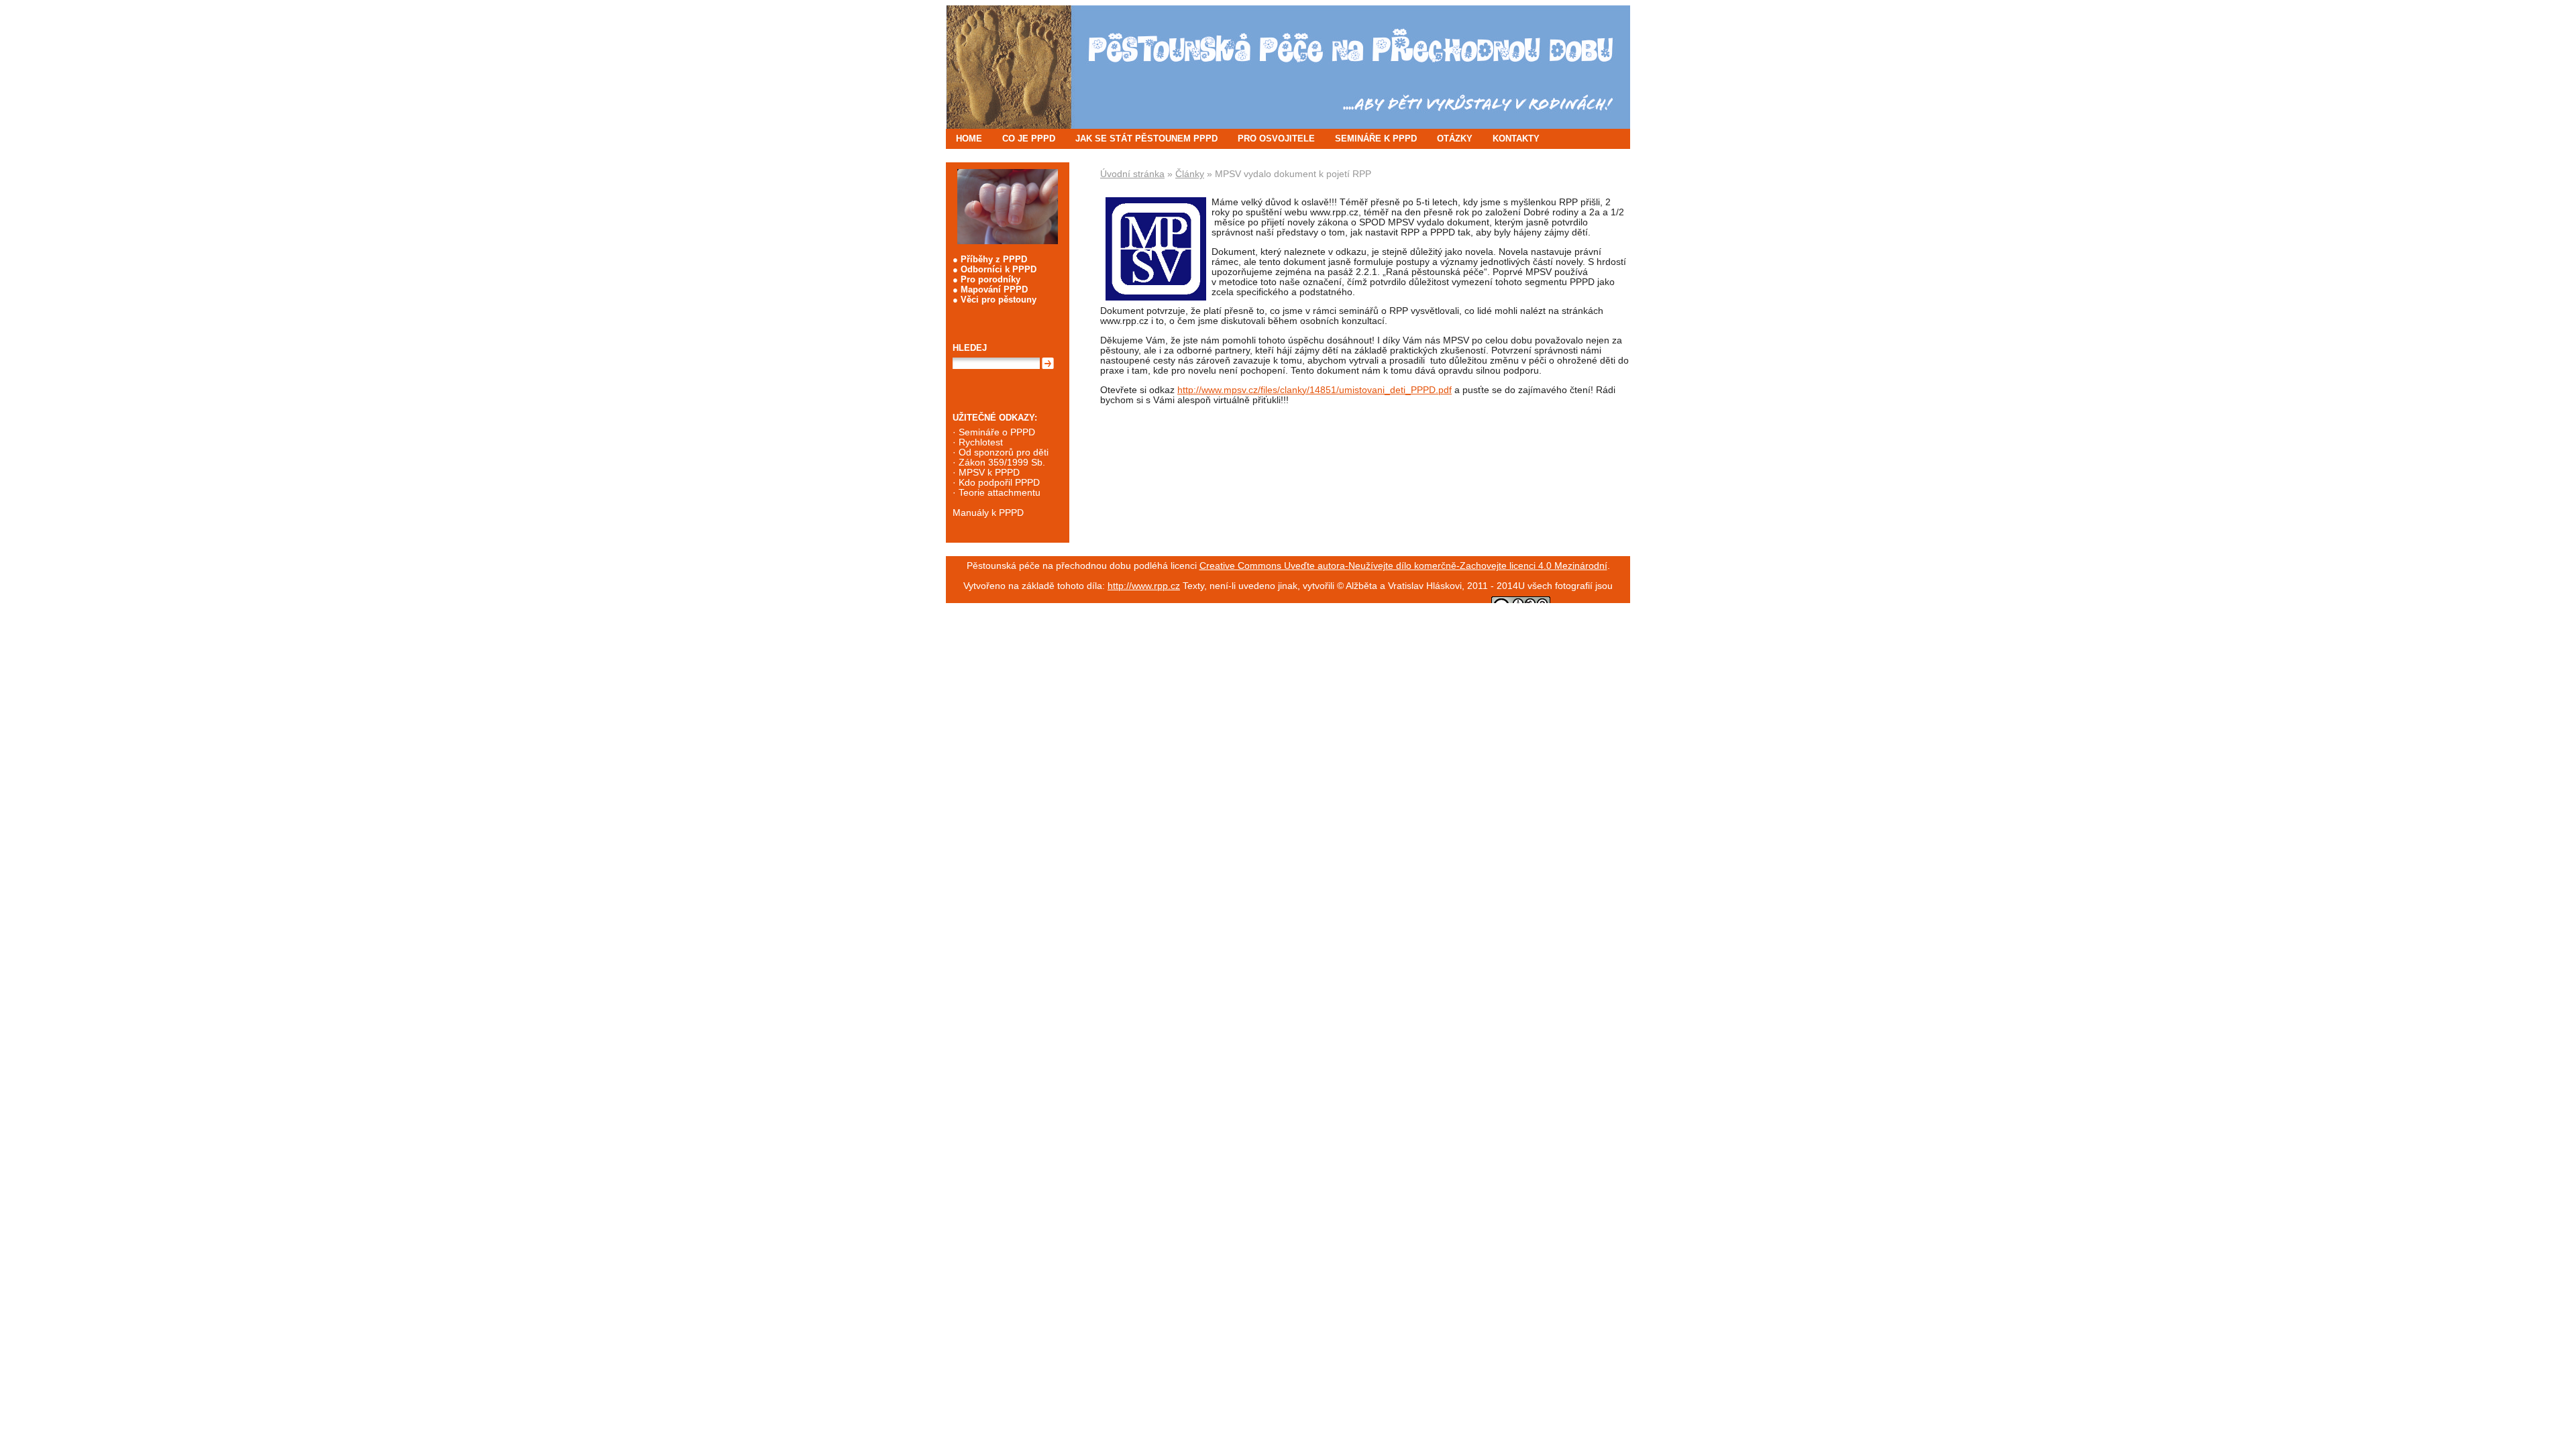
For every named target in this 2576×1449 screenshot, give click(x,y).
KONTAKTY (1516, 139)
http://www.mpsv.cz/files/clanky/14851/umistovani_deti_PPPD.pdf (1314, 390)
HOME (969, 139)
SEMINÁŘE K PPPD (1376, 139)
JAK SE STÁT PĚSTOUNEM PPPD (1146, 139)
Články (1190, 174)
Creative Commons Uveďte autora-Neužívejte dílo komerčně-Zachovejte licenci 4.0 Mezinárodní (1403, 566)
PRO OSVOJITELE (1276, 139)
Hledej (970, 348)
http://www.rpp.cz (1144, 586)
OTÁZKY (1455, 139)
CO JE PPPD (1029, 139)
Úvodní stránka (1132, 174)
